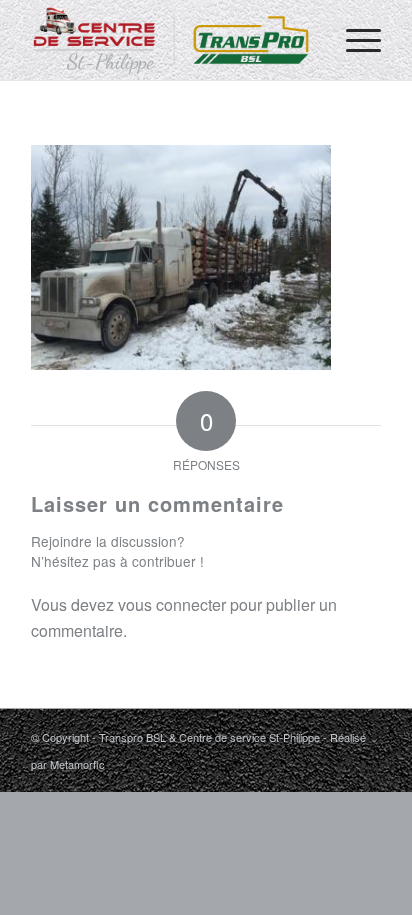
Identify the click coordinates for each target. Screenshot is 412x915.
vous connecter (172, 604)
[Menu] (353, 40)
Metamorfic (77, 764)
